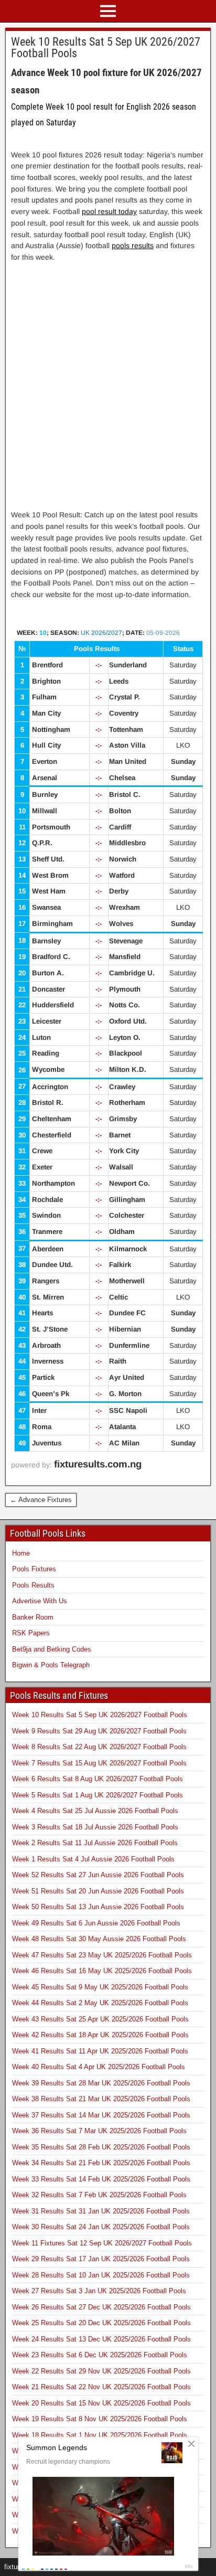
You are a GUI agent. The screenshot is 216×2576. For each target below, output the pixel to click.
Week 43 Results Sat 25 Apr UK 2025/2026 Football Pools (100, 2019)
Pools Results (33, 1585)
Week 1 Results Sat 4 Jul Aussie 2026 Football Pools (93, 1859)
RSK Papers (31, 1633)
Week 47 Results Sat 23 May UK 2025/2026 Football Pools (102, 1955)
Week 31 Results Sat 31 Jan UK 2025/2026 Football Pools (101, 2211)
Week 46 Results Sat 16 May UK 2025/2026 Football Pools (102, 1971)
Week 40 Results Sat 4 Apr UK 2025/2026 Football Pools (99, 2067)
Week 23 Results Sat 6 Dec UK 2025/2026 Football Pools (100, 2355)
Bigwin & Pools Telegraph (51, 1665)
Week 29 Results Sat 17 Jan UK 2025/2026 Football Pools (101, 2259)
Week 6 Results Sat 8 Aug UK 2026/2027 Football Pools (98, 1779)
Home (21, 1553)
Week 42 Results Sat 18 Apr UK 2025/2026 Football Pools (100, 2035)
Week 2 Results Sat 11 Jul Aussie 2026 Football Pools (95, 1843)
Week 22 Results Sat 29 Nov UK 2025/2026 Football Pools (101, 2371)
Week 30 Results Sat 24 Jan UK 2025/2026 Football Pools (101, 2227)
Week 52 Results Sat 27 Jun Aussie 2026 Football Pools (98, 1875)
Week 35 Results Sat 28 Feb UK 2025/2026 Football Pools (101, 2147)
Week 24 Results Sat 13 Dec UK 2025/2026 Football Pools (101, 2339)
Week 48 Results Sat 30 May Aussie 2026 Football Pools (99, 1939)
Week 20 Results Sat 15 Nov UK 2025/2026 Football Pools (101, 2403)
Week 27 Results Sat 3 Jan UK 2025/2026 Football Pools (99, 2291)
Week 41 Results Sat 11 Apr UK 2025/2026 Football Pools (100, 2051)
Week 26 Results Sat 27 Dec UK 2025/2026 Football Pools (101, 2307)
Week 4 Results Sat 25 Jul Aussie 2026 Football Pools (95, 1811)
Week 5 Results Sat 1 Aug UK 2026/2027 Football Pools (98, 1795)
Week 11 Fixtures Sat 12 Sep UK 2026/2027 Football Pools (102, 2243)
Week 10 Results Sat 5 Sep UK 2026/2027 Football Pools (106, 47)
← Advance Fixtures (41, 1500)
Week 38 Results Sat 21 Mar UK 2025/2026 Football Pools (101, 2099)
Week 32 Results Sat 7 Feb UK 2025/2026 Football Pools (99, 2195)
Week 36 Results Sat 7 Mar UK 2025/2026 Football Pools (99, 2131)
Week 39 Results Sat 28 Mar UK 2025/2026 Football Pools (101, 2083)
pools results (133, 246)
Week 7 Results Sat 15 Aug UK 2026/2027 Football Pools (99, 1763)
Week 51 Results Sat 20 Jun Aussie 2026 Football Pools (98, 1891)
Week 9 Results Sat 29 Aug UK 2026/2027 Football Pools (99, 1731)
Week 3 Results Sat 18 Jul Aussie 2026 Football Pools (95, 1827)
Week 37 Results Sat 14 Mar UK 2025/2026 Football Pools (101, 2115)
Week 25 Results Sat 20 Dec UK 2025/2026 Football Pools (101, 2323)
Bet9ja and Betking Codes (52, 1649)
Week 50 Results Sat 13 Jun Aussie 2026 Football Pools (98, 1907)
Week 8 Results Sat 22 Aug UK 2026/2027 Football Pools (99, 1747)
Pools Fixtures (34, 1569)
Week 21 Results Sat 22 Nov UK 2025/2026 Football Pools (101, 2387)
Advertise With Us (40, 1601)
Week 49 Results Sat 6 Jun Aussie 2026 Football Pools (96, 1923)
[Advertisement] (108, 378)
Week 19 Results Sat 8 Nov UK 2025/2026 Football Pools (100, 2419)
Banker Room (33, 1617)
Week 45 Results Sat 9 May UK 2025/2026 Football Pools (100, 1987)
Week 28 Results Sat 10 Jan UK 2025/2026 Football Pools (101, 2275)
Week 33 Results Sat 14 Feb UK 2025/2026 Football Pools (101, 2179)
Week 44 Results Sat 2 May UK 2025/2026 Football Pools (100, 2003)
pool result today (109, 211)
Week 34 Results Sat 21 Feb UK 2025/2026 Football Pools (101, 2163)
